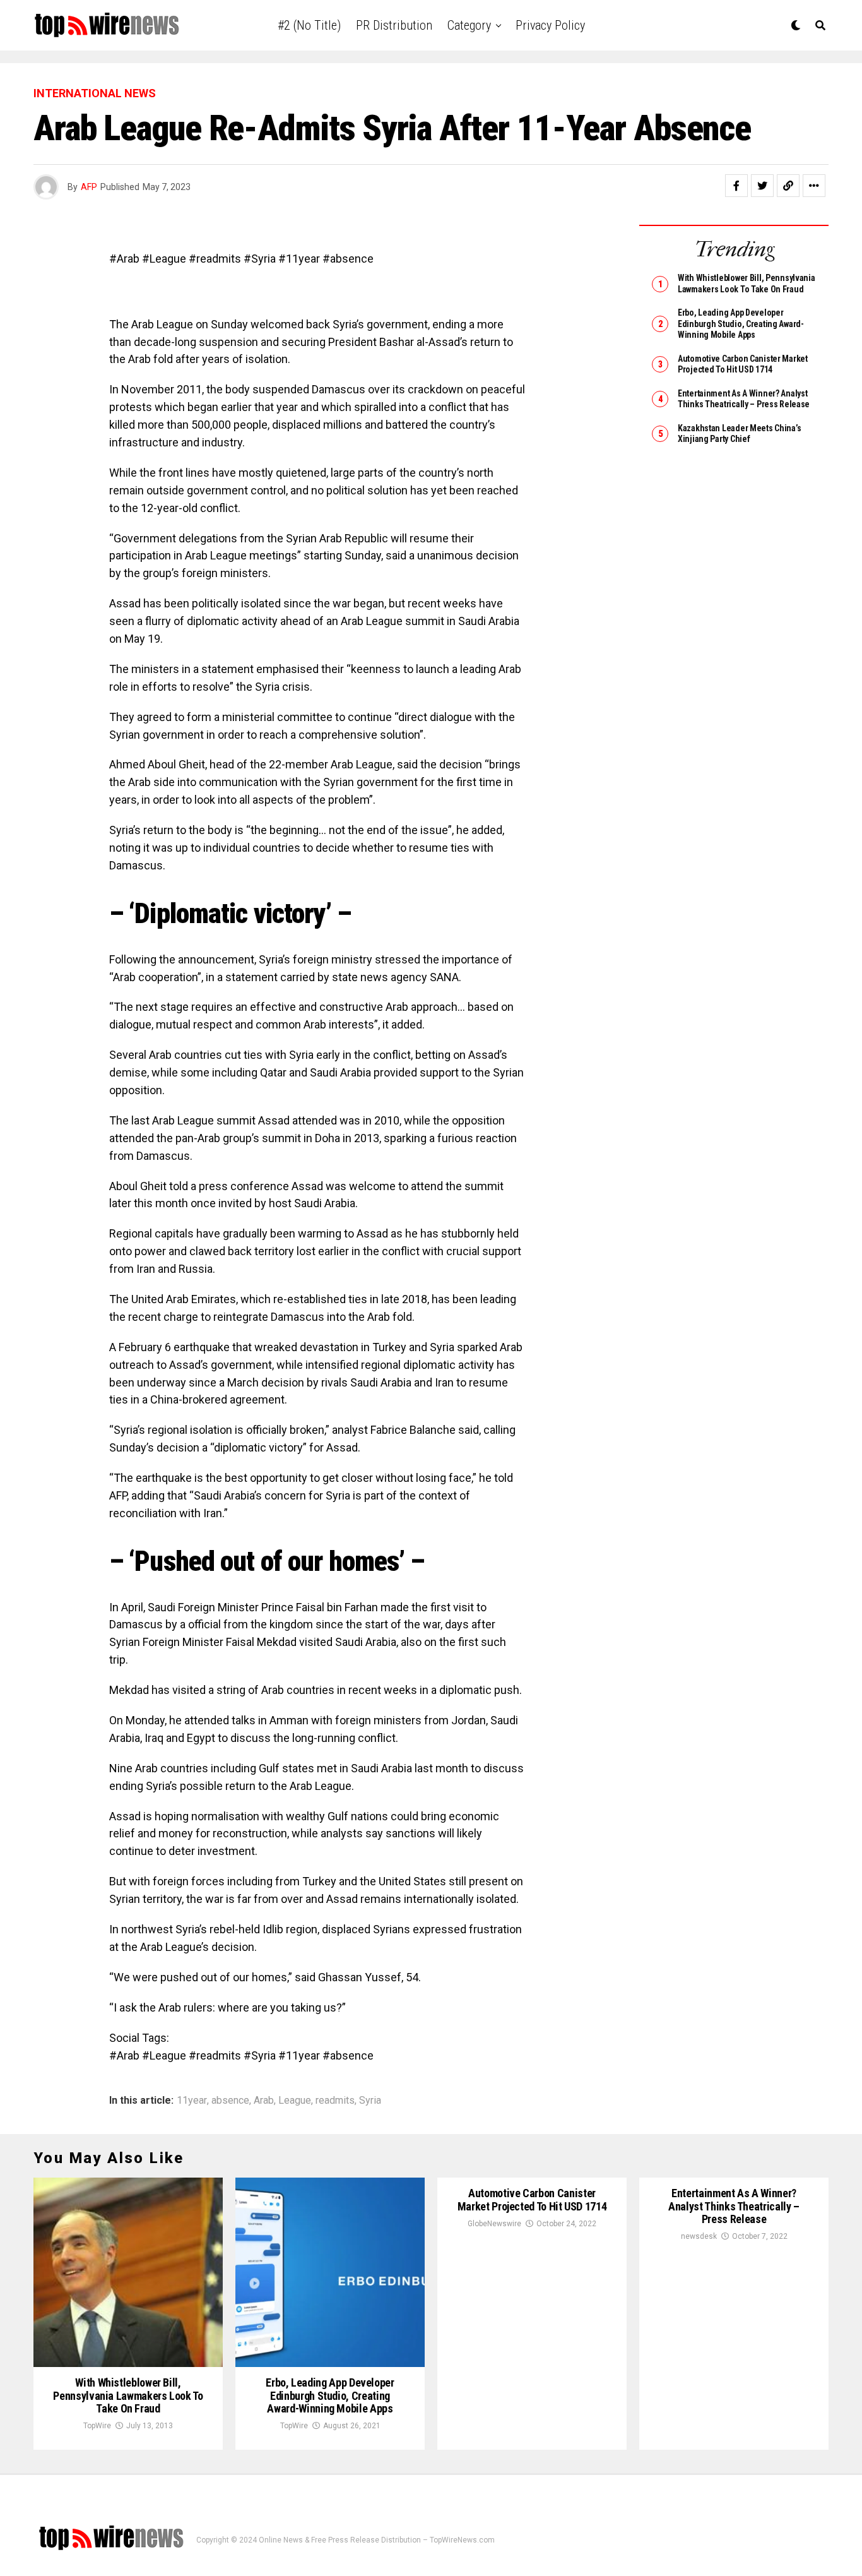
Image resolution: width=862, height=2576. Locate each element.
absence (230, 2101)
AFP (89, 187)
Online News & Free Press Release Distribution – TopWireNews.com (377, 2540)
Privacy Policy (550, 25)
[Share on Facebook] (736, 186)
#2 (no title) (309, 25)
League (295, 2101)
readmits (335, 2101)
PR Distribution (394, 25)
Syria (370, 2101)
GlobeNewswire (494, 2224)
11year (192, 2101)
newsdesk (699, 2236)
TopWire (97, 2426)
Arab (264, 2101)
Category (469, 25)
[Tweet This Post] (762, 186)
